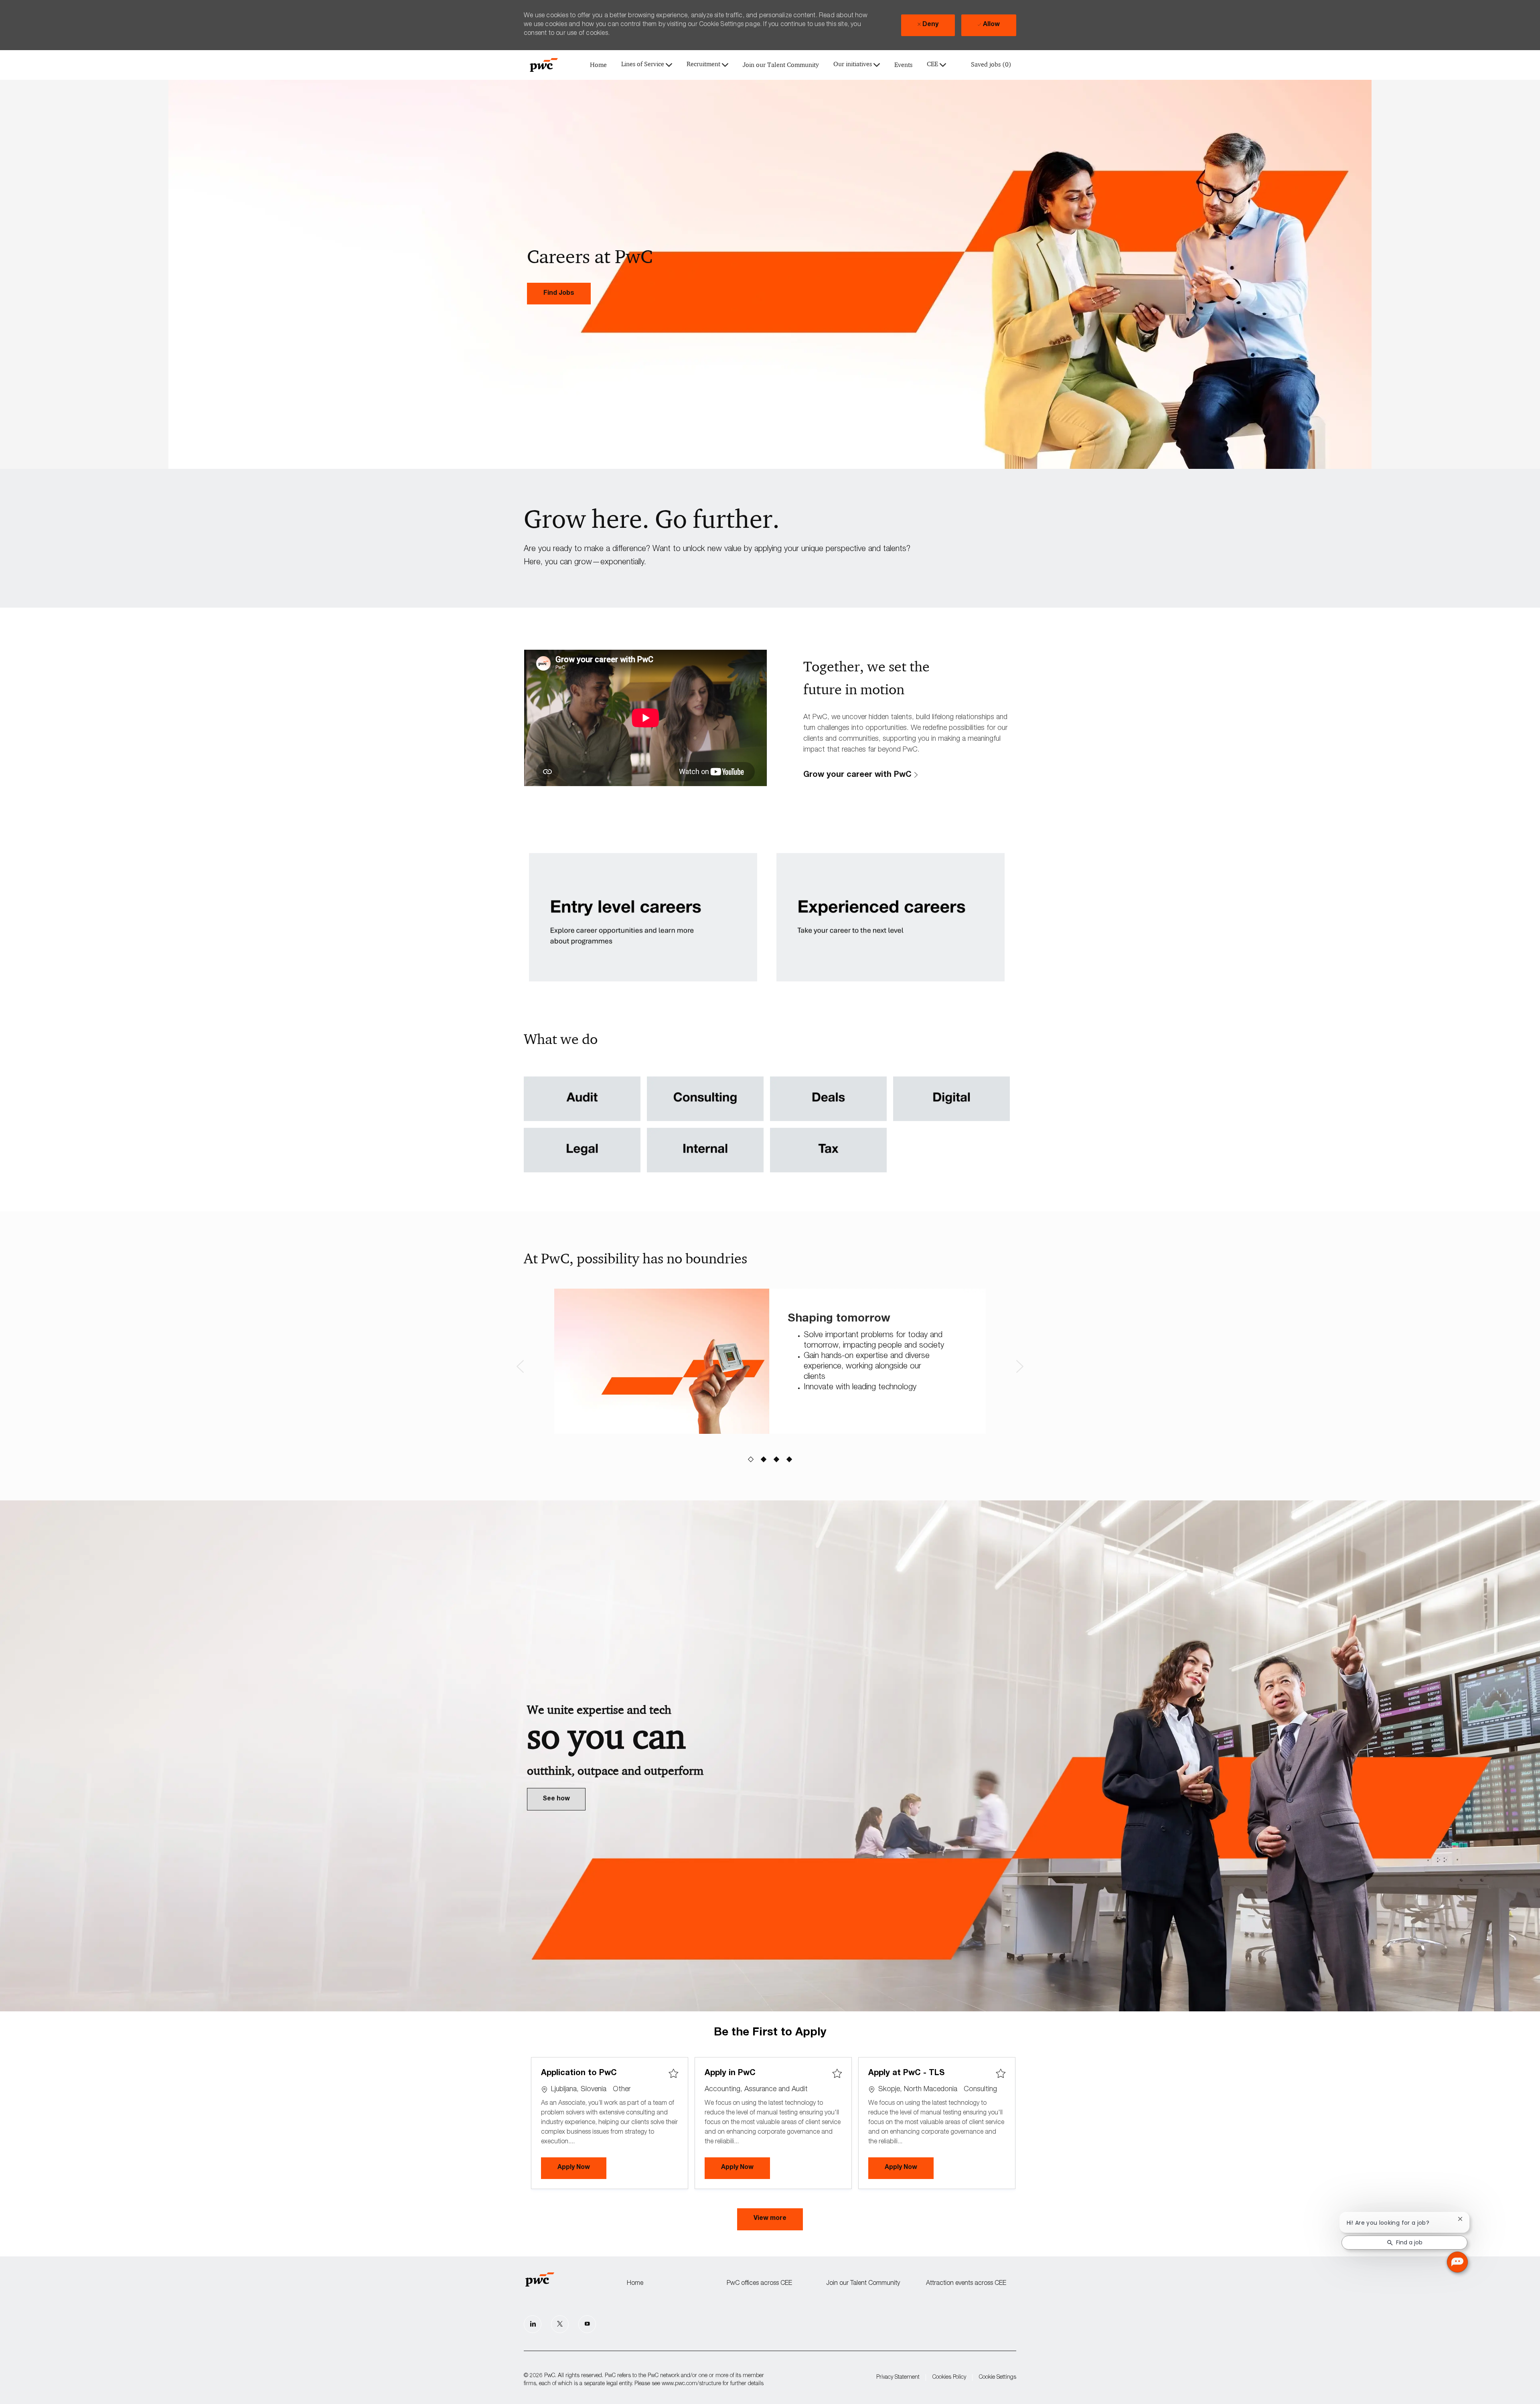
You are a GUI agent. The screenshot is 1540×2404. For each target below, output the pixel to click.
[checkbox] (673, 2074)
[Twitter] (560, 2324)
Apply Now (582, 2168)
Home (598, 65)
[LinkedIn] (533, 2324)
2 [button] (764, 1460)
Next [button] (1020, 1366)
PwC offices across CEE (759, 2284)
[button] (770, 2220)
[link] (559, 294)
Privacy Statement (898, 2378)
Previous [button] (520, 1366)
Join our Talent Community (781, 65)
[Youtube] (587, 2324)
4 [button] (789, 1460)
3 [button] (777, 1460)
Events (903, 65)
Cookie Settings (998, 2378)
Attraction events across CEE (966, 2284)
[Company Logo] (544, 65)
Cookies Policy (949, 2378)
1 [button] (751, 1460)
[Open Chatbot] (1457, 2262)
